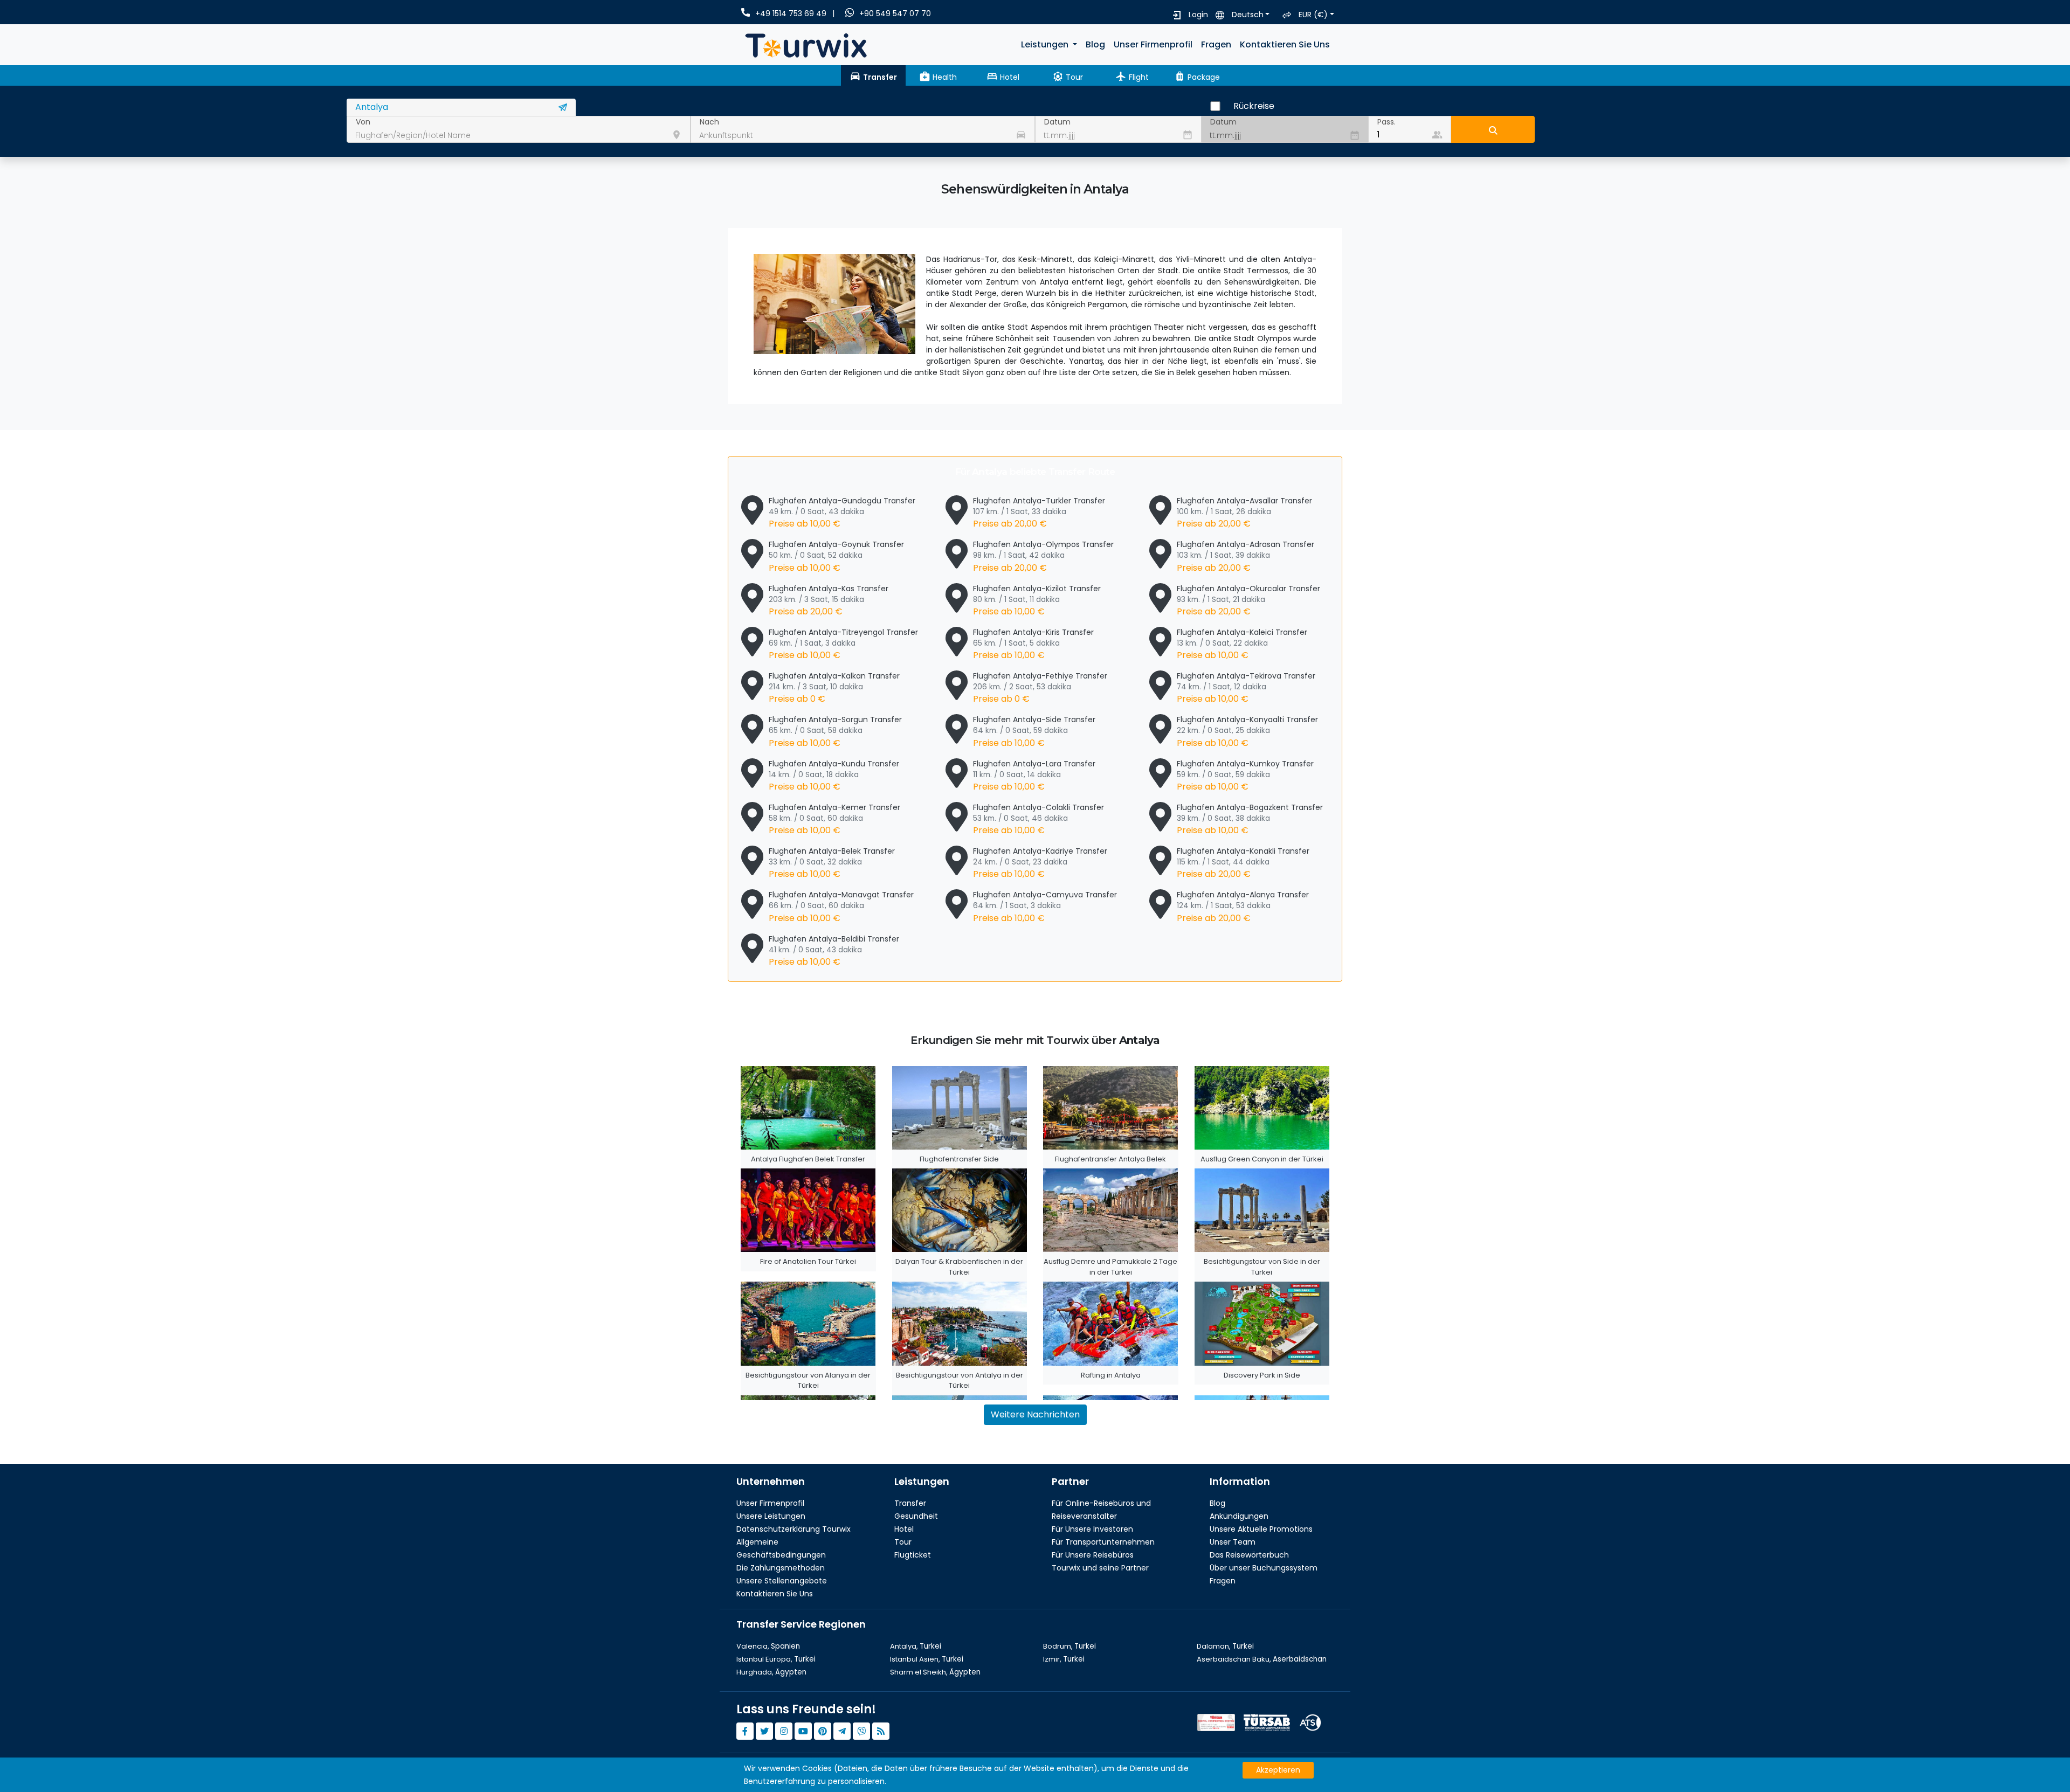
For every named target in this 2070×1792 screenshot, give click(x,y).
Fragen (1216, 44)
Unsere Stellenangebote (782, 1581)
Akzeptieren (1278, 1770)
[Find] (1493, 129)
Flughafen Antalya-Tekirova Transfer (1246, 688)
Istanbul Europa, (776, 1659)
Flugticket (913, 1555)
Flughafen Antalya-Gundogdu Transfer (842, 513)
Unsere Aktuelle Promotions (1261, 1529)
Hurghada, (771, 1672)
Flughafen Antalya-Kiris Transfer (1033, 644)
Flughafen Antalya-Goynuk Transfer (836, 556)
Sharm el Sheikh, (935, 1672)
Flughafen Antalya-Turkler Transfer (1039, 513)
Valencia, (768, 1646)
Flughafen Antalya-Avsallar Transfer (1244, 513)
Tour (903, 1542)
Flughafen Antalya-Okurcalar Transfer (1248, 600)
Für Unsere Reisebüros (1093, 1555)
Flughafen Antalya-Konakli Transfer (1243, 863)
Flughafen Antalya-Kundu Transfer (834, 776)
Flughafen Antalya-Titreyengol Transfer (843, 644)
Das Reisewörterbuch (1249, 1555)
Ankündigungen (1239, 1516)
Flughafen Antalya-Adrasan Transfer (1246, 556)
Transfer (910, 1503)
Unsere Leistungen (771, 1516)
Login (1198, 15)
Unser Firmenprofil (1153, 44)
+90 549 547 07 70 (895, 13)
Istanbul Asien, (927, 1659)
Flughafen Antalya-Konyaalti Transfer (1247, 731)
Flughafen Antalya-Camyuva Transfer (1045, 907)
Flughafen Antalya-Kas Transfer (829, 600)
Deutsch (1248, 15)
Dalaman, (1225, 1646)
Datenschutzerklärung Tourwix (793, 1529)
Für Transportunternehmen (1103, 1542)
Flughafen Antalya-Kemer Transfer (834, 819)
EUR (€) (1313, 15)
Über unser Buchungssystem (1264, 1568)
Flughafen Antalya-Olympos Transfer (1043, 556)
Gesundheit (916, 1516)
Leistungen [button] (1046, 44)
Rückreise (1254, 106)
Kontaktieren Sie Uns (1285, 44)
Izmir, (1064, 1659)
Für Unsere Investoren (1092, 1529)
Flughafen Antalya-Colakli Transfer (1039, 819)
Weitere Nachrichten (1035, 1414)
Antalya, (916, 1646)
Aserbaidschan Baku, (1262, 1659)
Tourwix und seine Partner (1100, 1568)
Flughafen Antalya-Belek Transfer (832, 863)
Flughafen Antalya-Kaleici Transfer (1242, 644)
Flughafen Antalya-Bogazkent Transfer (1250, 819)
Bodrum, (1069, 1646)
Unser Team (1233, 1542)
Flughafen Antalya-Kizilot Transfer (1037, 600)
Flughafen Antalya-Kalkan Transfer (834, 688)
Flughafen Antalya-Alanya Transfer (1243, 907)
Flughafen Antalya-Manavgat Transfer (841, 907)
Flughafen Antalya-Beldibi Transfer (834, 951)
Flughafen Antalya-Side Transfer (1034, 731)
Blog (1095, 44)
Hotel (904, 1529)
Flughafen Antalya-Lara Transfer (1034, 776)
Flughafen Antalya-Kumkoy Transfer (1245, 776)
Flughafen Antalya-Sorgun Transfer (835, 731)
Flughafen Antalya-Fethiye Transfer (1040, 688)
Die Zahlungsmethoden (781, 1568)
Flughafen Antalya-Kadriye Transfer (1040, 863)
